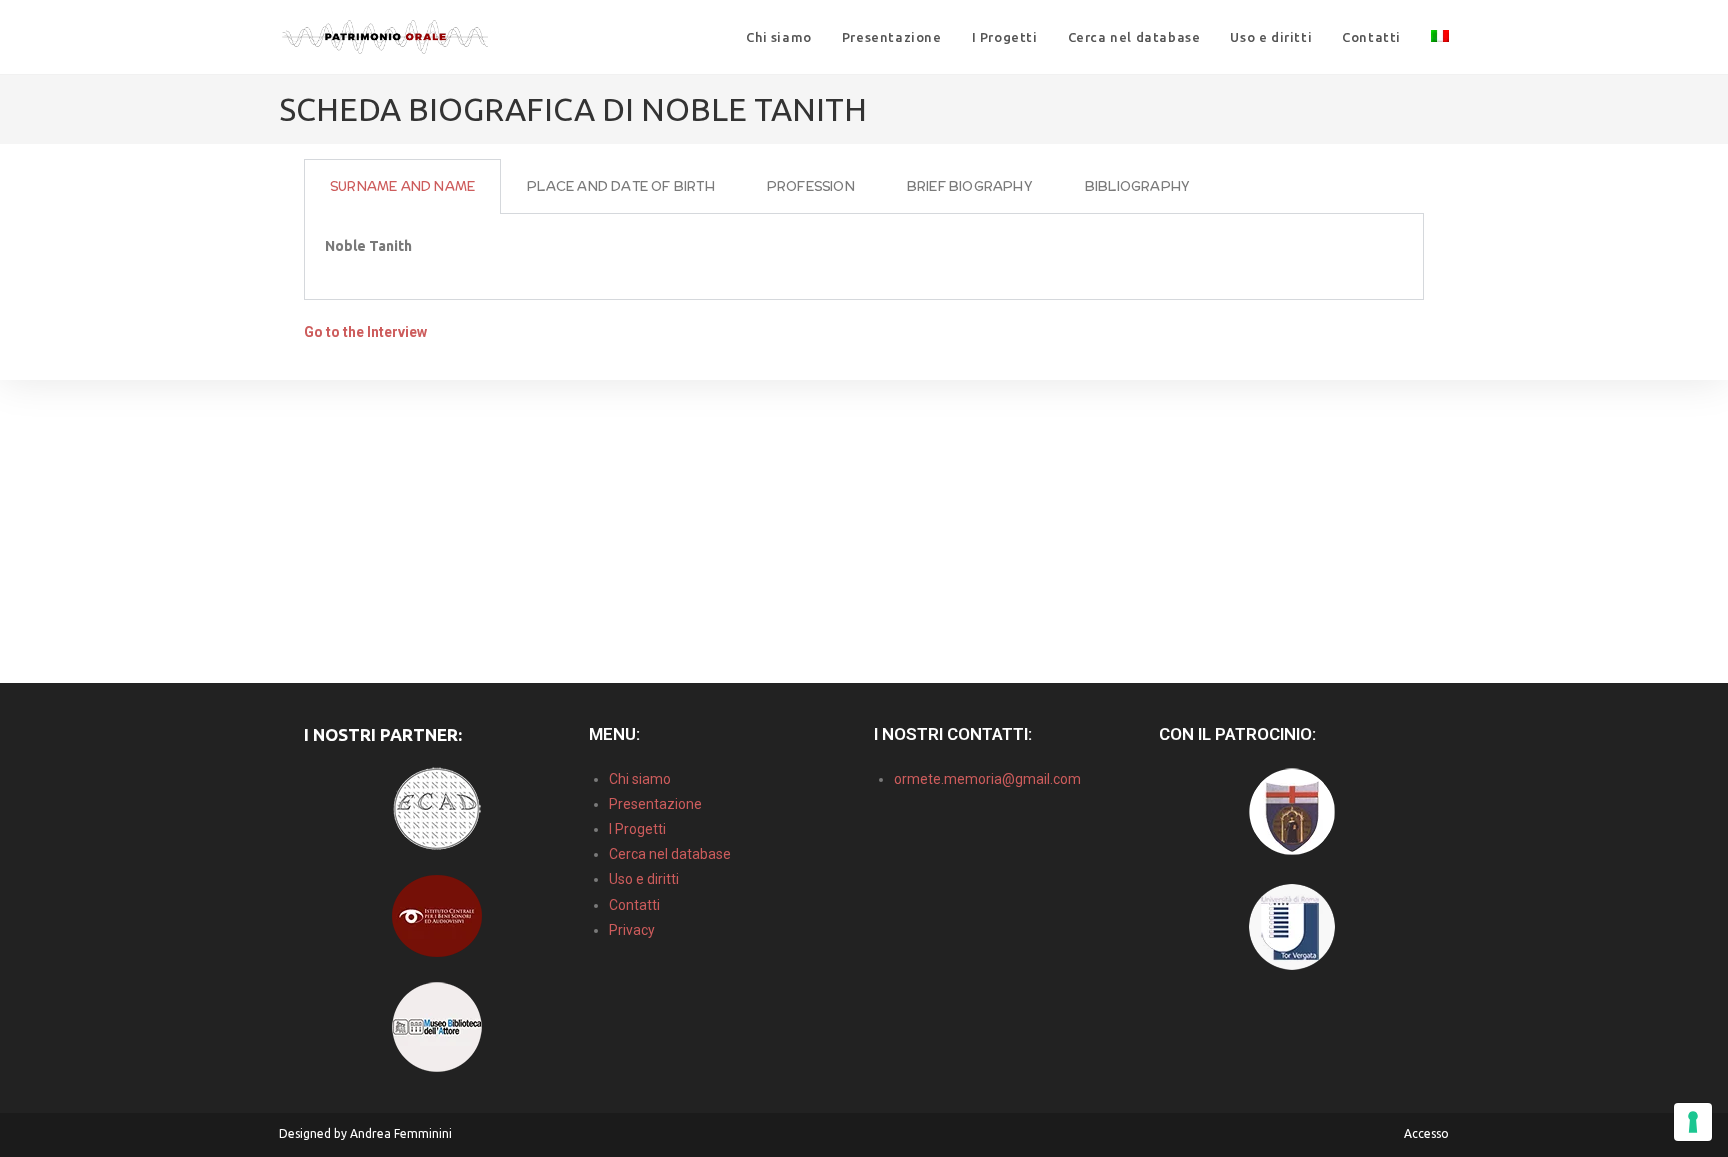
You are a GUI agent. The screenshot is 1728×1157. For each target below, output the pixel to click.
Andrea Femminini (401, 1133)
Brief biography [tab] (970, 186)
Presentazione (655, 804)
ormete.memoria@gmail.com (987, 779)
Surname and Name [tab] (402, 186)
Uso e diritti (644, 879)
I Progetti (637, 829)
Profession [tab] (811, 186)
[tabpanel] (864, 257)
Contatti (634, 905)
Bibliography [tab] (1137, 186)
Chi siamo (640, 779)
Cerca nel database (670, 854)
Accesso (1426, 1133)
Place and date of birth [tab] (621, 186)
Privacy (632, 930)
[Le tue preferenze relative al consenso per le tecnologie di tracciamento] (1693, 1122)
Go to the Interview (365, 332)
